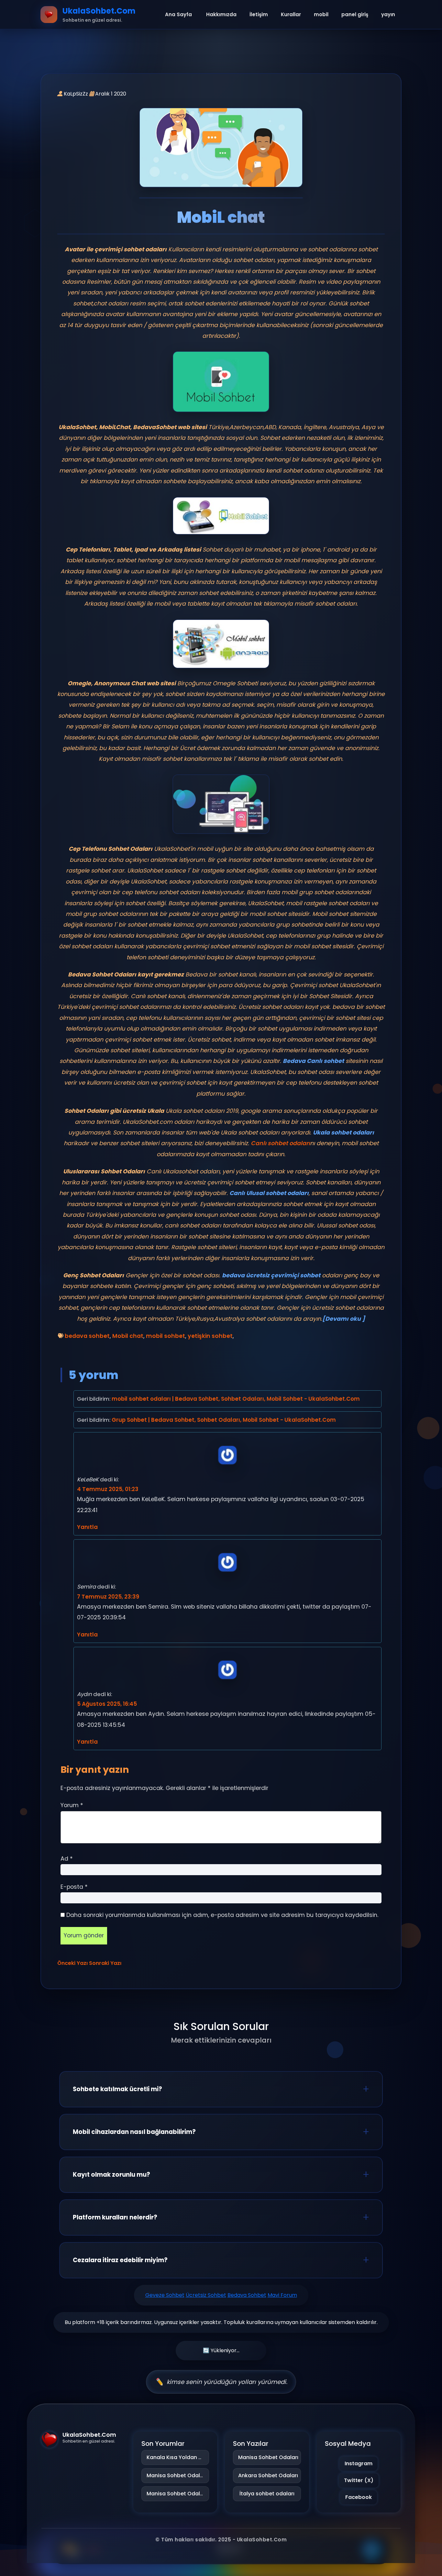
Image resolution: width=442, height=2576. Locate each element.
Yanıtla (87, 1527)
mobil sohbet (166, 1336)
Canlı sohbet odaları (280, 1143)
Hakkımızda (221, 14)
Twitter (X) (359, 2480)
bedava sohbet (87, 1336)
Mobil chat (128, 1336)
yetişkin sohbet (210, 1336)
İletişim (259, 14)
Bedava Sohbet (247, 2295)
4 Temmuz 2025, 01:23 (108, 1489)
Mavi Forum (282, 2295)
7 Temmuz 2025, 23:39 (108, 1597)
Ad (67, 1859)
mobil (321, 14)
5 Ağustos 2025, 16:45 (107, 1704)
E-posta (74, 1887)
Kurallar (291, 14)
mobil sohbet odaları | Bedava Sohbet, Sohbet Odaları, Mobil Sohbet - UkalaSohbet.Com (236, 1399)
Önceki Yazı (72, 1963)
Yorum (72, 1805)
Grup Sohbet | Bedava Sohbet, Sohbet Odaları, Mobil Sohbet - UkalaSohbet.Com (224, 1420)
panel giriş (355, 14)
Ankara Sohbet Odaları (267, 2475)
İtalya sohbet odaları (267, 2494)
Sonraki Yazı (105, 1963)
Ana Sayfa (178, 14)
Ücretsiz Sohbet (206, 2295)
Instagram (359, 2463)
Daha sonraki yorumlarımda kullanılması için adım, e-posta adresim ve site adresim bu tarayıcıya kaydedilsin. (222, 1915)
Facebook (359, 2497)
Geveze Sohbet (165, 2295)
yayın (388, 14)
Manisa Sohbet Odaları (177, 2475)
